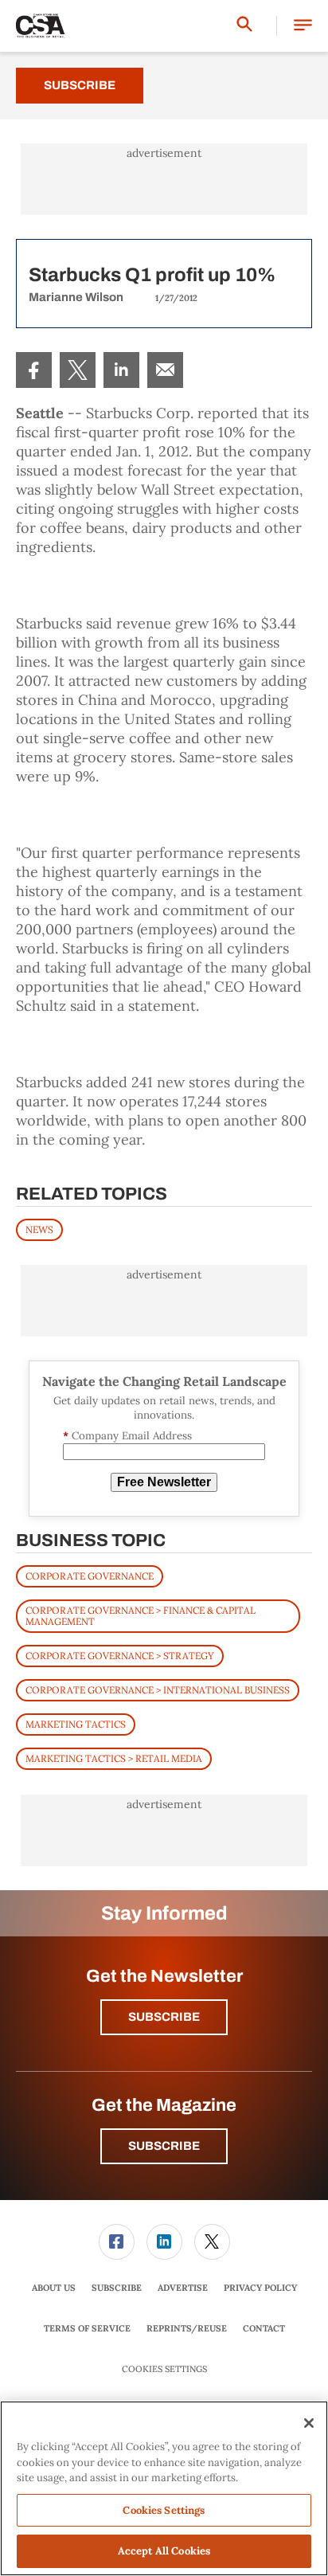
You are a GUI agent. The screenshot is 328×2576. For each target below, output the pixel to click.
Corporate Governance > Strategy (120, 1656)
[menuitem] (34, 370)
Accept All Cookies (164, 2551)
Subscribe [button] (164, 2017)
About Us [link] (54, 2288)
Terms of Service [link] (87, 2328)
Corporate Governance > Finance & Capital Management (141, 1616)
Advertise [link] (183, 2288)
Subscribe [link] (117, 2288)
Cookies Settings (164, 2369)
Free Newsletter (164, 1482)
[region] (164, 2488)
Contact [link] (264, 2328)
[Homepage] (41, 26)
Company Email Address (127, 1436)
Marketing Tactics (76, 1724)
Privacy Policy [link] (260, 2288)
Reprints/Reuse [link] (187, 2328)
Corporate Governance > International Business (158, 1690)
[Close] (309, 2423)
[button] (303, 26)
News (39, 1229)
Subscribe (80, 85)
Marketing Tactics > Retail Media (114, 1758)
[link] (34, 370)
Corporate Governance (90, 1576)
